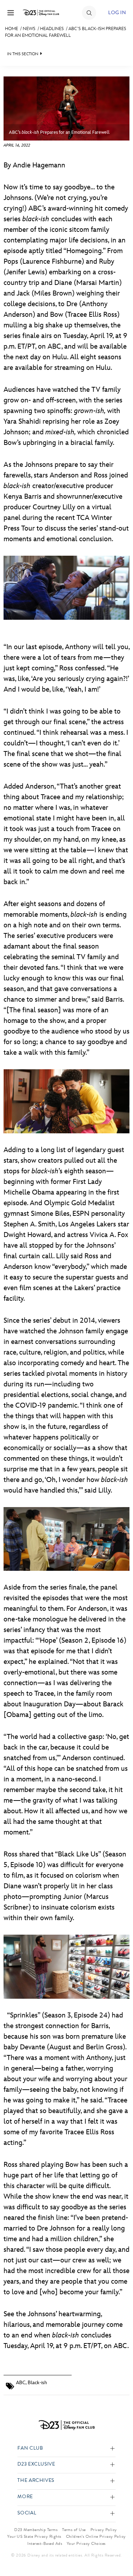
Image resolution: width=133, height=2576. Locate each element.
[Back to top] (119, 2552)
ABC (21, 2383)
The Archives (36, 2481)
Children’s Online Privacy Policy (96, 2536)
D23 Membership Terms (36, 2530)
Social (27, 2513)
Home (12, 29)
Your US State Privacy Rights (34, 2536)
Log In (117, 13)
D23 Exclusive (36, 2464)
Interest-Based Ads (45, 2543)
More (25, 2497)
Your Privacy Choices (86, 2543)
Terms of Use (74, 2530)
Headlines (52, 29)
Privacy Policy (104, 2530)
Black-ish (37, 2383)
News (29, 29)
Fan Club (30, 2448)
